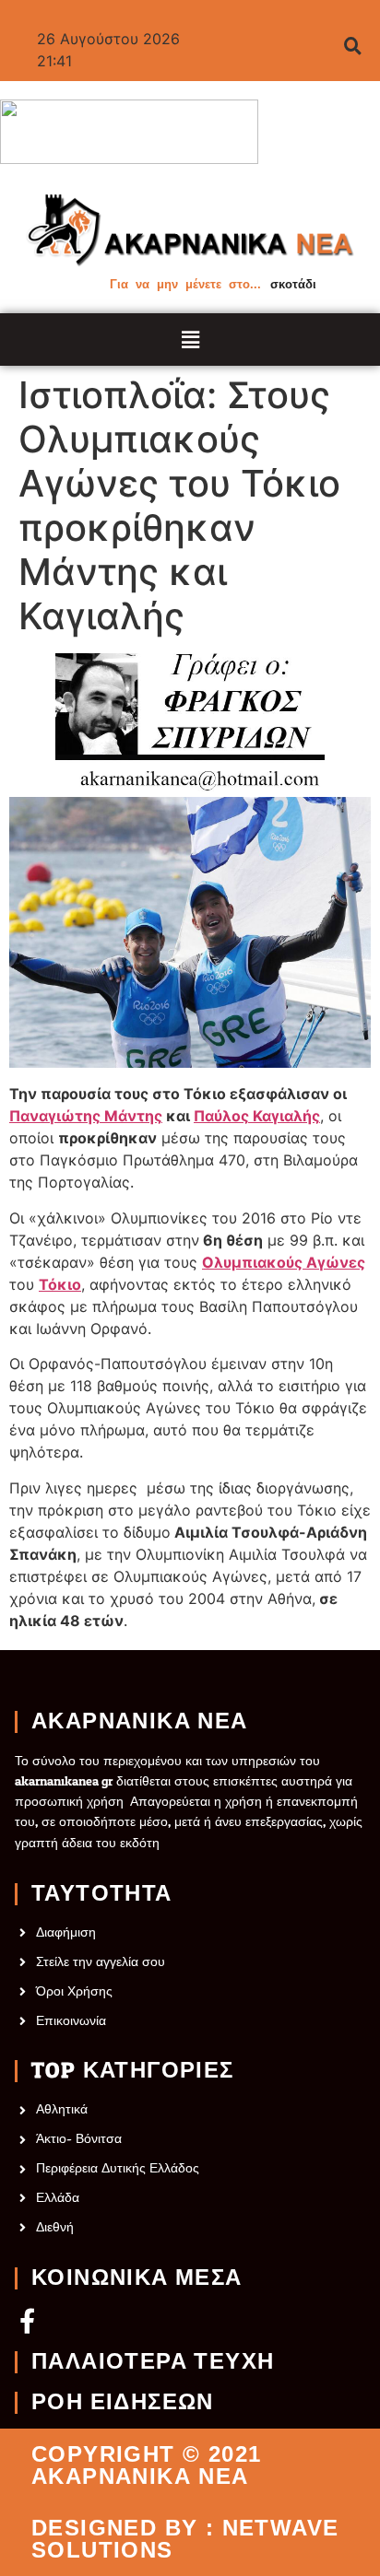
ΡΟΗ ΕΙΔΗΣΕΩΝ (123, 2403)
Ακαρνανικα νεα (140, 1722)
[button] (190, 340)
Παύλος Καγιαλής (257, 1116)
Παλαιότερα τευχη (153, 2362)
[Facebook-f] (27, 2320)
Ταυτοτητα (102, 1894)
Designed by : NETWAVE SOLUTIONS (185, 2539)
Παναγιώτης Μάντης (86, 1116)
